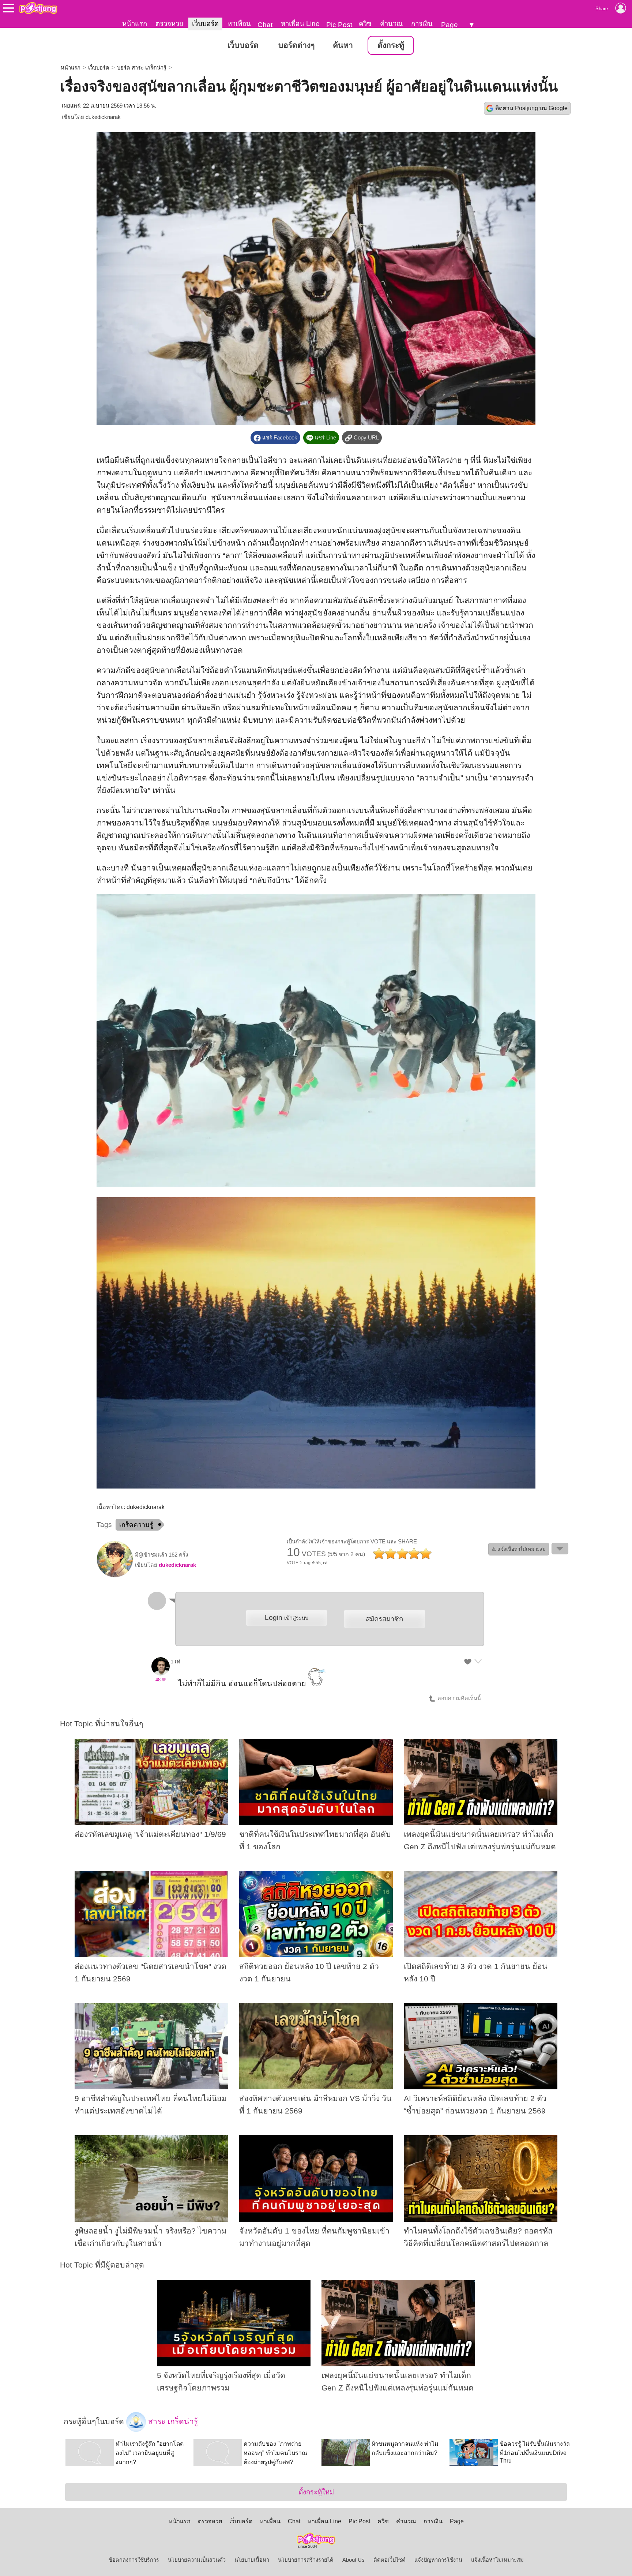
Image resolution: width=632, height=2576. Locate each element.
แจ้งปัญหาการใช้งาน (438, 2560)
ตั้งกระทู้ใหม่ (316, 2492)
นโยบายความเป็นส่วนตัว (197, 2560)
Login (287, 1618)
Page (449, 25)
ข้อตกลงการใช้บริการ (134, 2560)
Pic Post (339, 25)
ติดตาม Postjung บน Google (531, 108)
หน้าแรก (135, 24)
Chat (265, 25)
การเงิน (422, 24)
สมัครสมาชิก (384, 1619)
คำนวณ (391, 24)
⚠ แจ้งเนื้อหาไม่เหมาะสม (519, 1549)
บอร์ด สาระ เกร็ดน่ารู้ (142, 68)
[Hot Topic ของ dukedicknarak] (115, 1576)
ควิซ (365, 24)
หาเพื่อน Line (300, 24)
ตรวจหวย (169, 24)
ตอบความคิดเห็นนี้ (458, 1698)
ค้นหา (343, 45)
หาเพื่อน (239, 24)
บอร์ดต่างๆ (296, 45)
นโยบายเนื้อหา (252, 2560)
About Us (353, 2560)
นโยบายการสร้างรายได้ (306, 2560)
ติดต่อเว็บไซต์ (390, 2560)
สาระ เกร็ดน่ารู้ (172, 2422)
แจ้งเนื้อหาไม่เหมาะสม (497, 2560)
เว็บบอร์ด (205, 24)
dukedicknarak (103, 117)
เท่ (178, 1662)
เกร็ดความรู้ (136, 1525)
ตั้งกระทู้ (391, 45)
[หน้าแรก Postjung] (38, 8)
